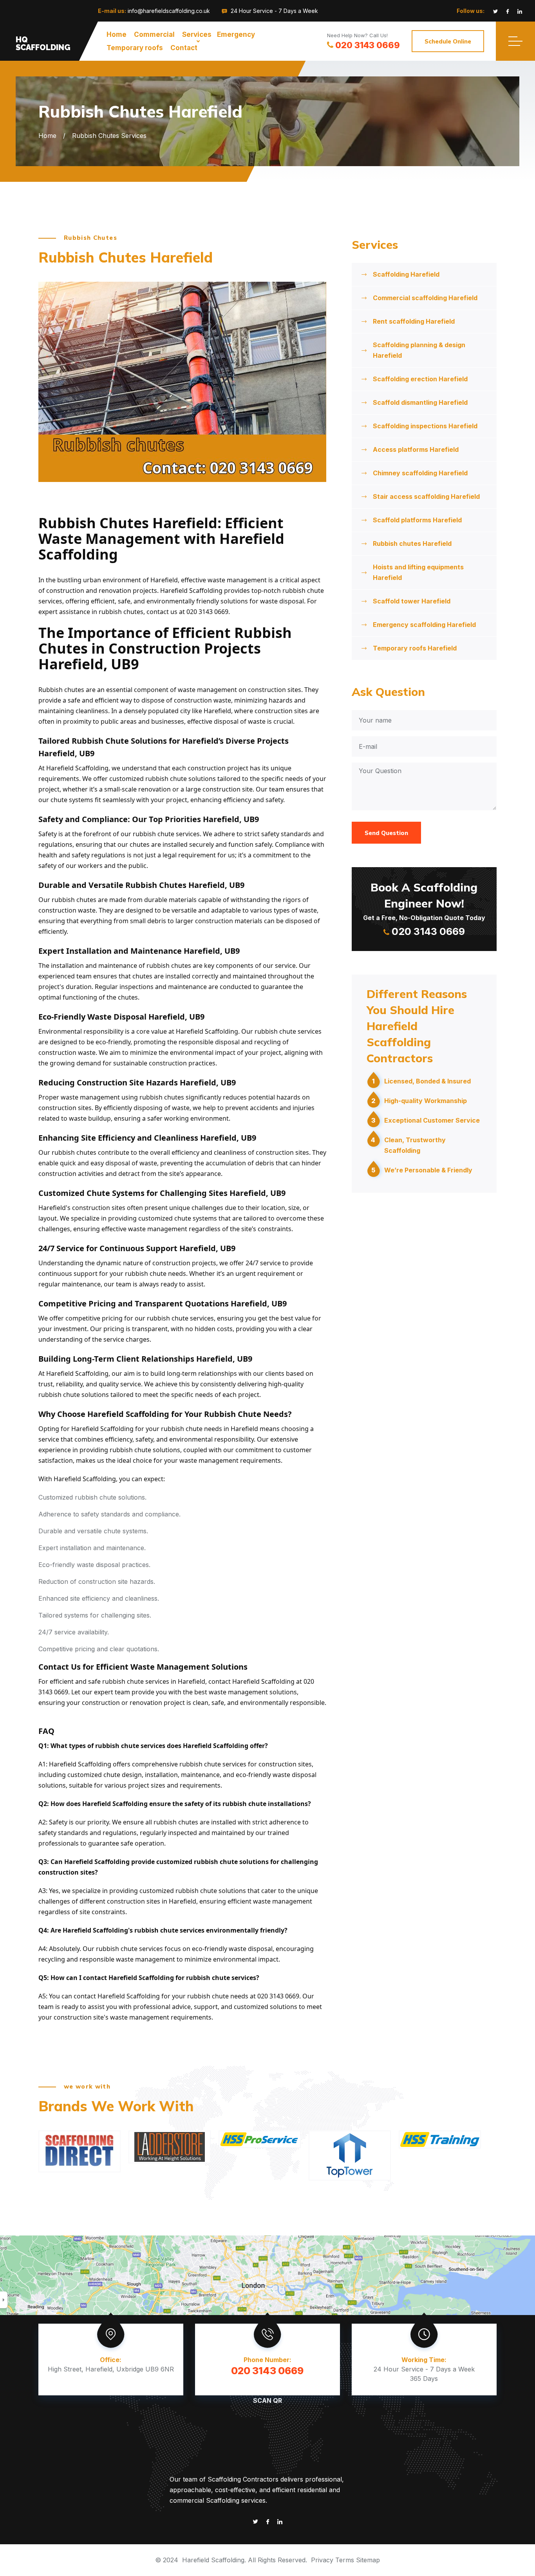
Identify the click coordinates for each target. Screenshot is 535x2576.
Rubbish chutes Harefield (412, 543)
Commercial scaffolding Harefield (425, 298)
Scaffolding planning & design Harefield (419, 350)
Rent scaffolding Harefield (414, 321)
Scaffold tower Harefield (412, 601)
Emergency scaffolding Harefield (424, 625)
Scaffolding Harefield (406, 274)
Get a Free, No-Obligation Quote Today (424, 909)
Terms (345, 2560)
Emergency (236, 34)
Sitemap (368, 2560)
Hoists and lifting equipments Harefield (418, 572)
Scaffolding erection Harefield (420, 379)
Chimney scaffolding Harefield (420, 473)
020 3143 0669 (368, 45)
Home (117, 34)
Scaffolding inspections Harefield (425, 426)
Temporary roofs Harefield (415, 648)
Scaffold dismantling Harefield (420, 402)
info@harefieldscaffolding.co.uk (169, 11)
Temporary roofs (135, 48)
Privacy (322, 2560)
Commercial (154, 34)
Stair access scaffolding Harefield (426, 496)
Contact (184, 48)
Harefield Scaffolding (213, 2560)
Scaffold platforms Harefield (417, 520)
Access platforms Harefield (416, 449)
